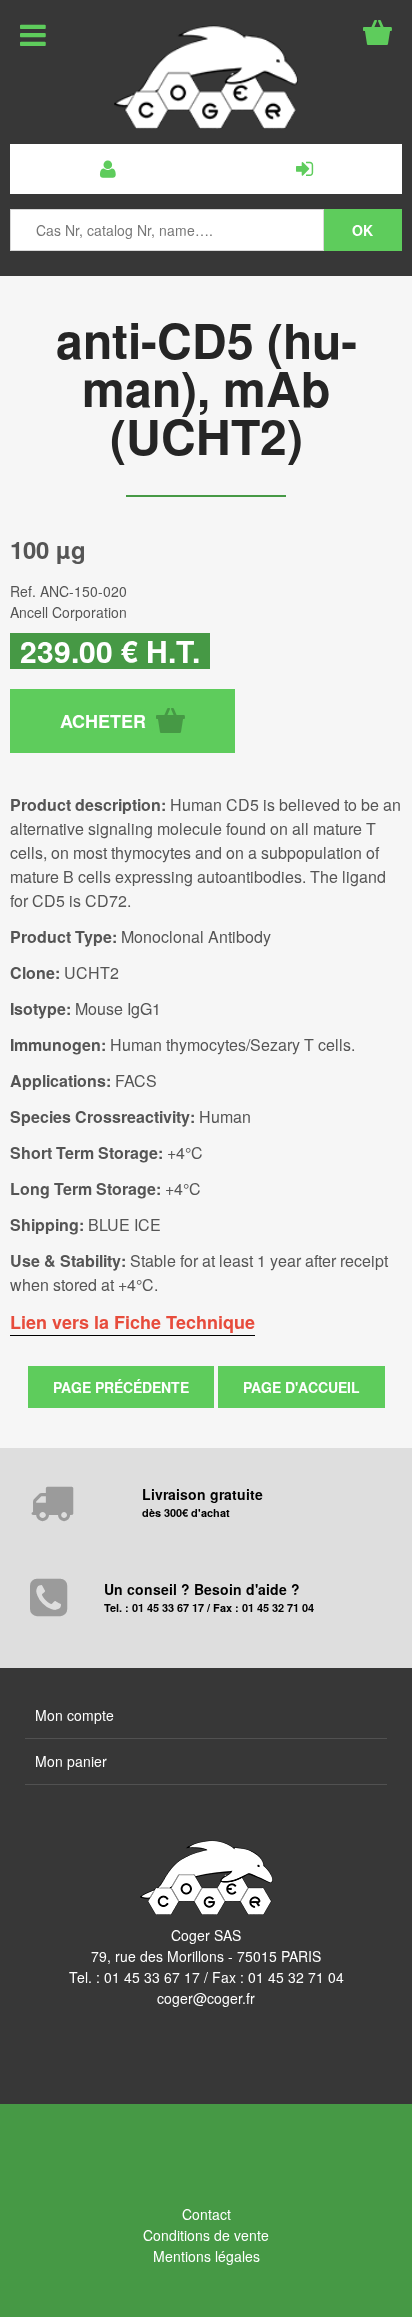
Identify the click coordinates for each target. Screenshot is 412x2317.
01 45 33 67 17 (152, 1977)
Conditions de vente (206, 2235)
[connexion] (304, 169)
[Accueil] (206, 77)
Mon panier (71, 1761)
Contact (206, 2214)
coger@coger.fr (206, 1998)
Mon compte (74, 1715)
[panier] (377, 32)
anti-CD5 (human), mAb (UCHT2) (206, 387)
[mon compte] (108, 169)
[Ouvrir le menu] (33, 35)
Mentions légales (206, 2256)
